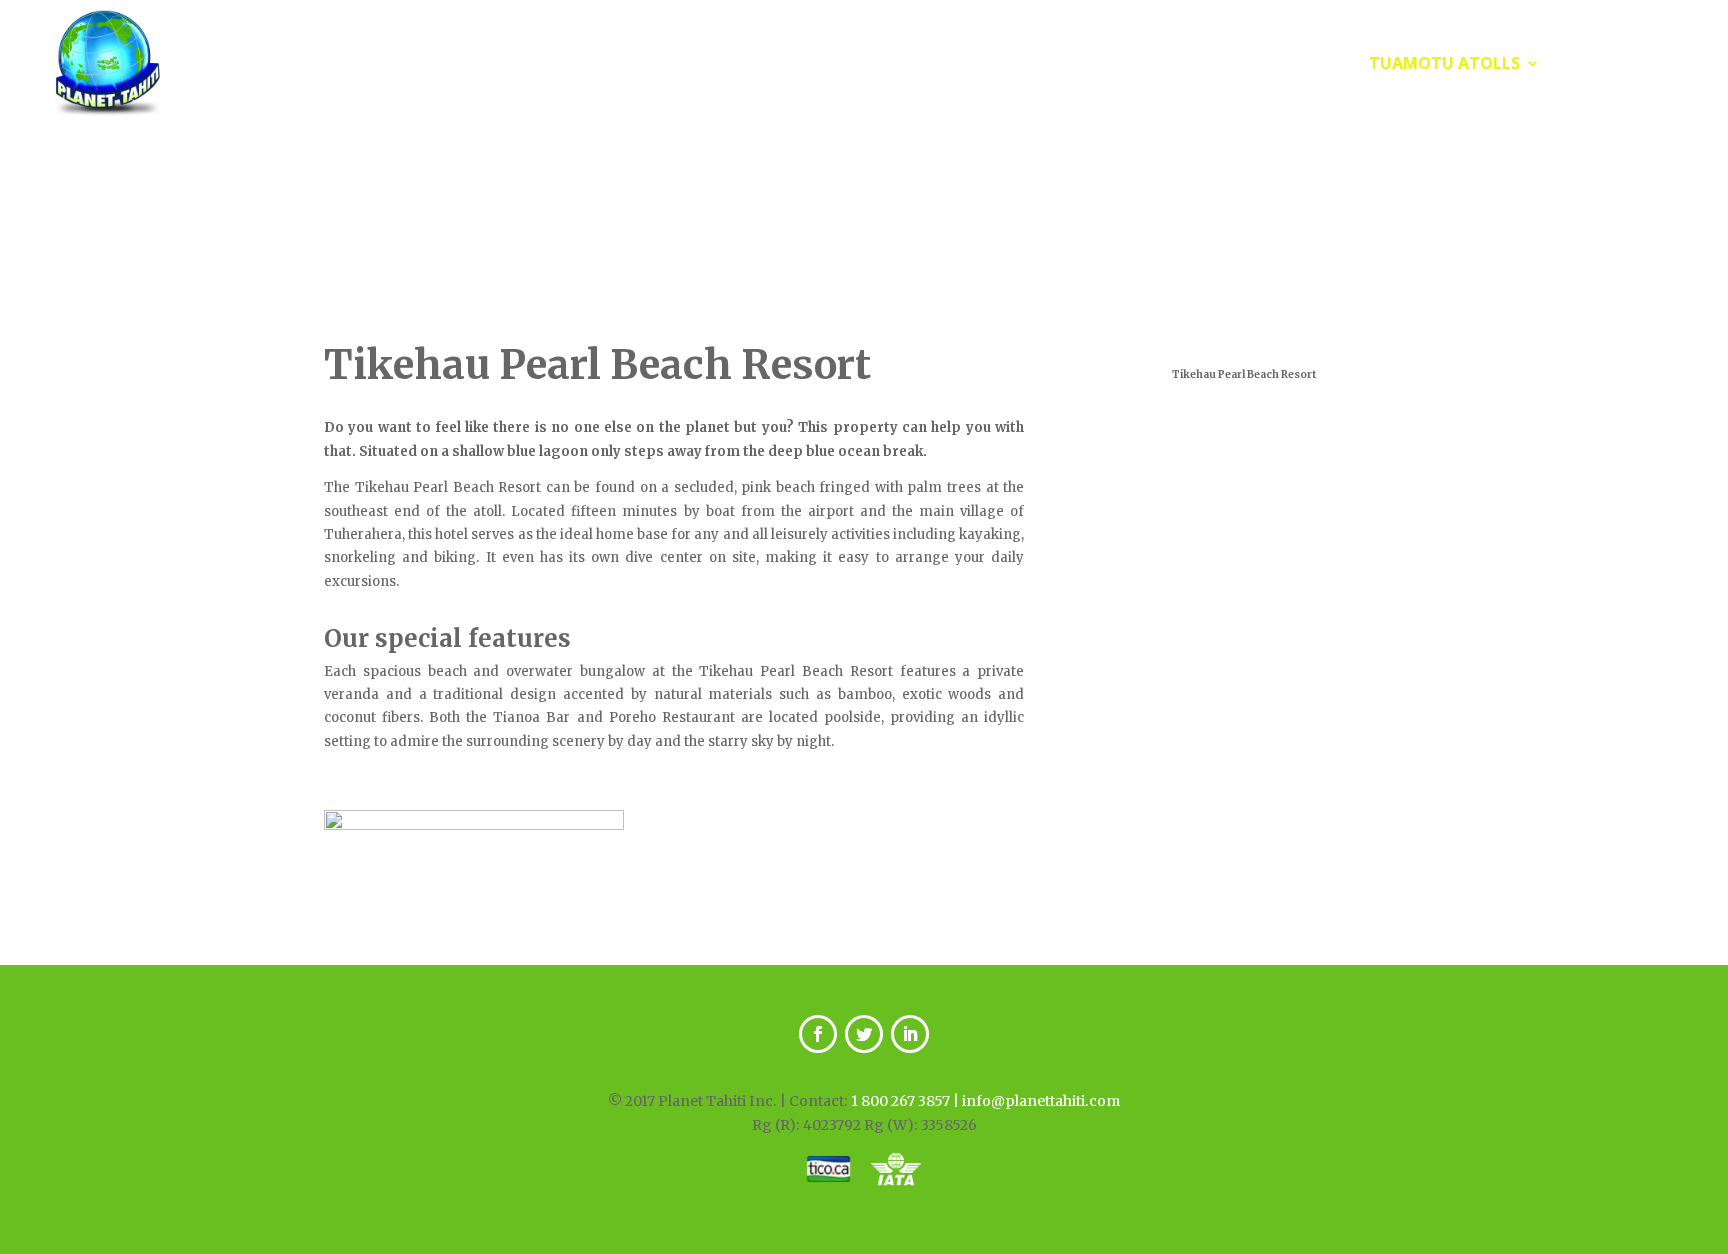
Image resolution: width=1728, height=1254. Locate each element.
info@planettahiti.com (1041, 1101)
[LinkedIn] (910, 1034)
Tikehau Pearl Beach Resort (597, 365)
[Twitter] (864, 1034)
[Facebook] (818, 1034)
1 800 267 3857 (900, 1101)
